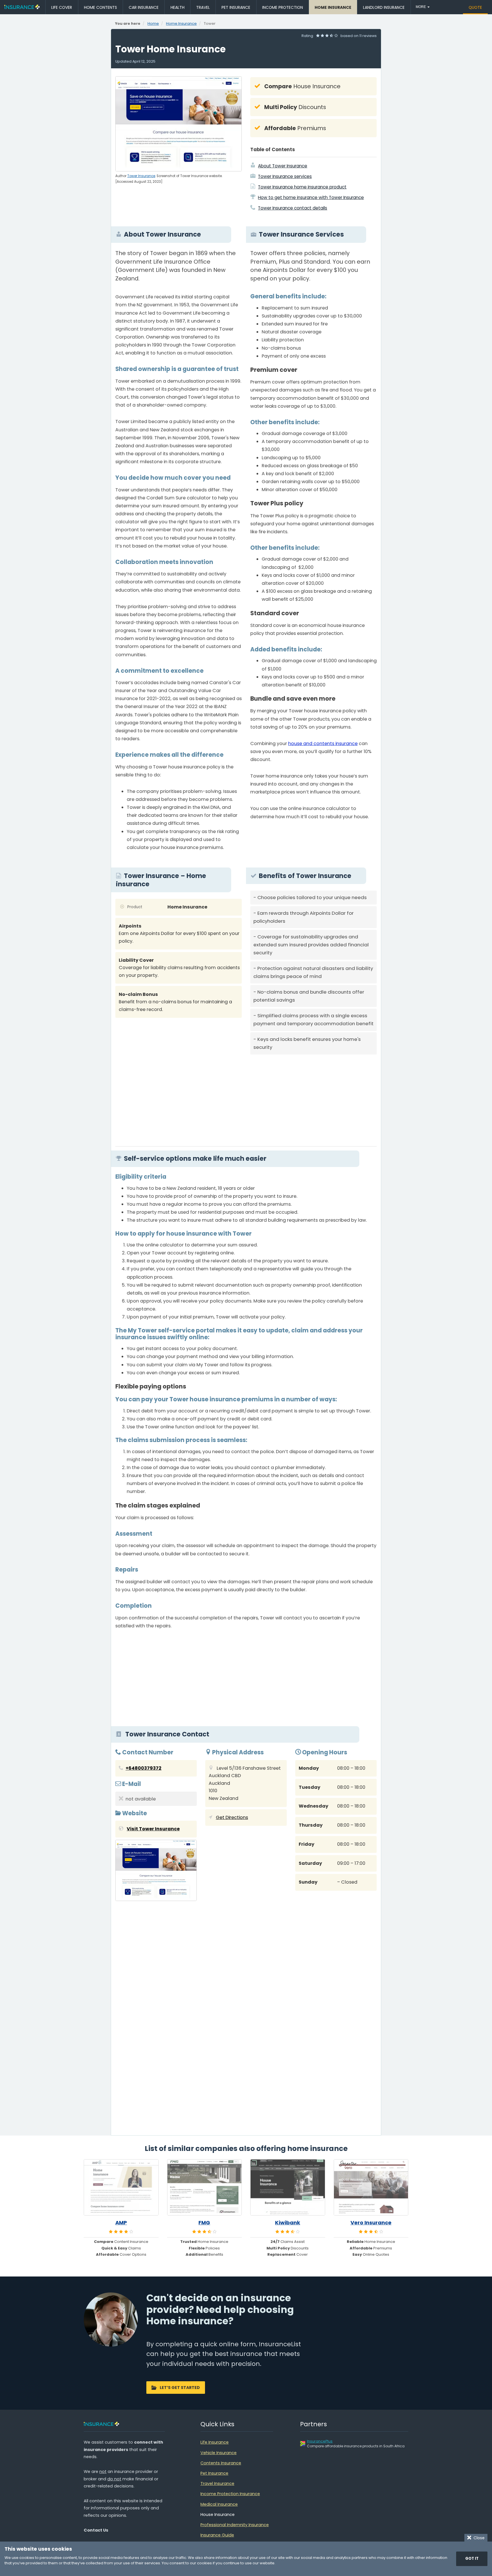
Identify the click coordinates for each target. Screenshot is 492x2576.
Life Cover (62, 7)
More (421, 7)
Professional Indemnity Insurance (235, 2525)
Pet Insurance (236, 7)
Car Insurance (144, 7)
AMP (121, 2223)
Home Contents (101, 7)
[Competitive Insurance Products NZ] (22, 7)
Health (178, 7)
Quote (475, 7)
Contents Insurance (221, 2463)
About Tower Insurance (283, 166)
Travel (203, 7)
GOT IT (472, 2558)
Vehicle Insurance (219, 2453)
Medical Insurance (219, 2504)
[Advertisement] (313, 1098)
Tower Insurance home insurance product (302, 187)
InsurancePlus (320, 2441)
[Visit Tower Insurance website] (156, 1872)
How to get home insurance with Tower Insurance (311, 197)
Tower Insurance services (285, 176)
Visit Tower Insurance (153, 1829)
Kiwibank (288, 2223)
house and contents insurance (323, 744)
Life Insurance (215, 2442)
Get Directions (232, 1817)
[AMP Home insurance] (121, 2187)
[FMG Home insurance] (205, 2187)
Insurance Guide (217, 2535)
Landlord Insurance (384, 7)
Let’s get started (180, 2388)
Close (478, 2538)
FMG (204, 2223)
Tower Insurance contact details (293, 208)
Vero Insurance (371, 2223)
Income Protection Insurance (230, 2494)
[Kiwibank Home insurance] (288, 2187)
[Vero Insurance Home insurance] (371, 2187)
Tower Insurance (141, 176)
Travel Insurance (217, 2483)
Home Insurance (333, 7)
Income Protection (283, 7)
